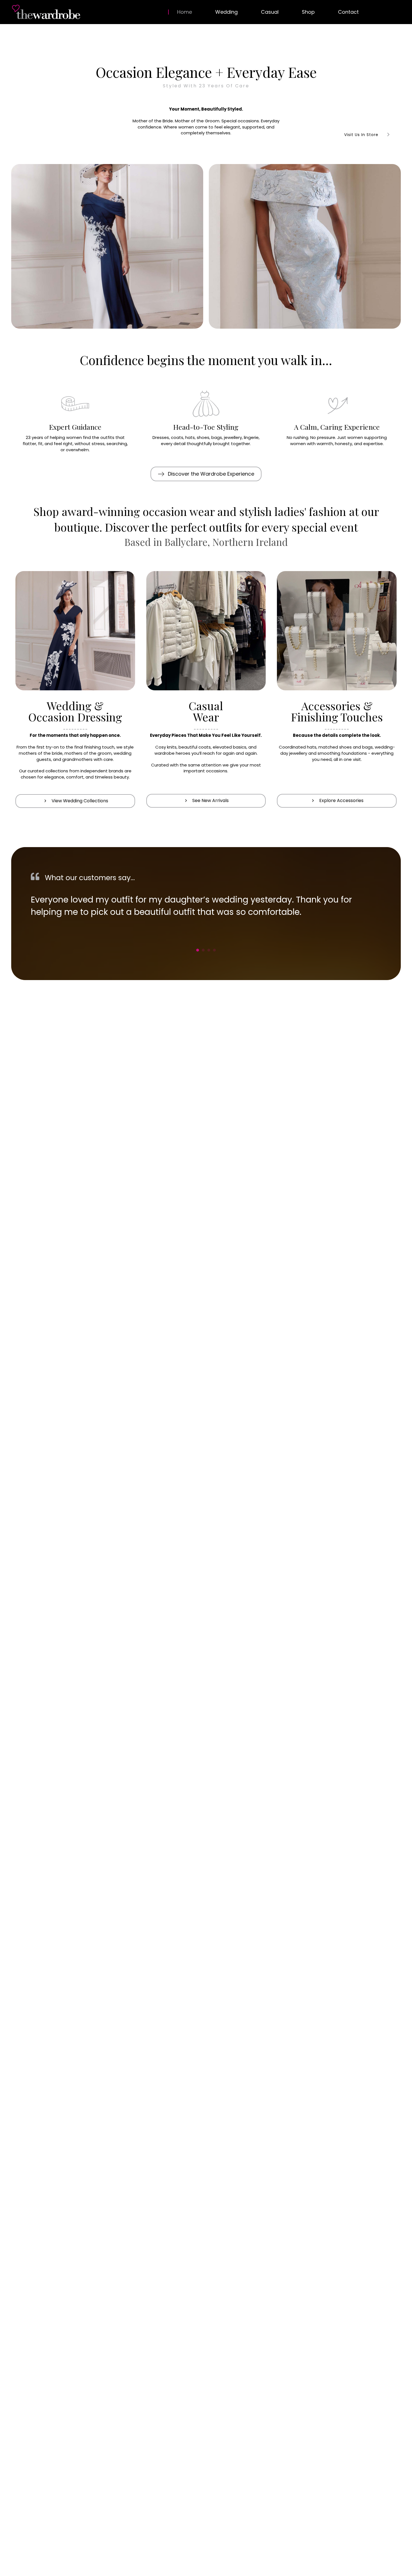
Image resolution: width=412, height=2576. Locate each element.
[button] (206, 474)
